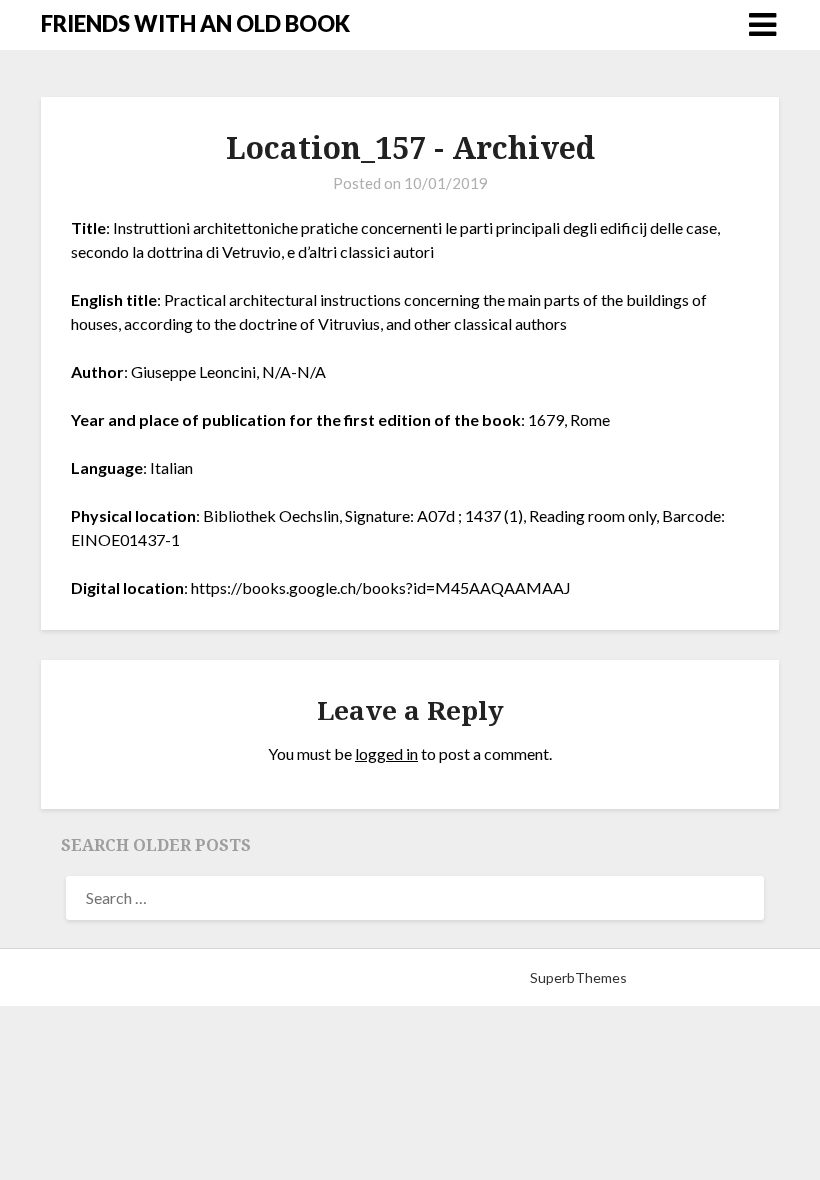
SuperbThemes (578, 977)
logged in (386, 753)
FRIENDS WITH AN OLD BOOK (195, 23)
